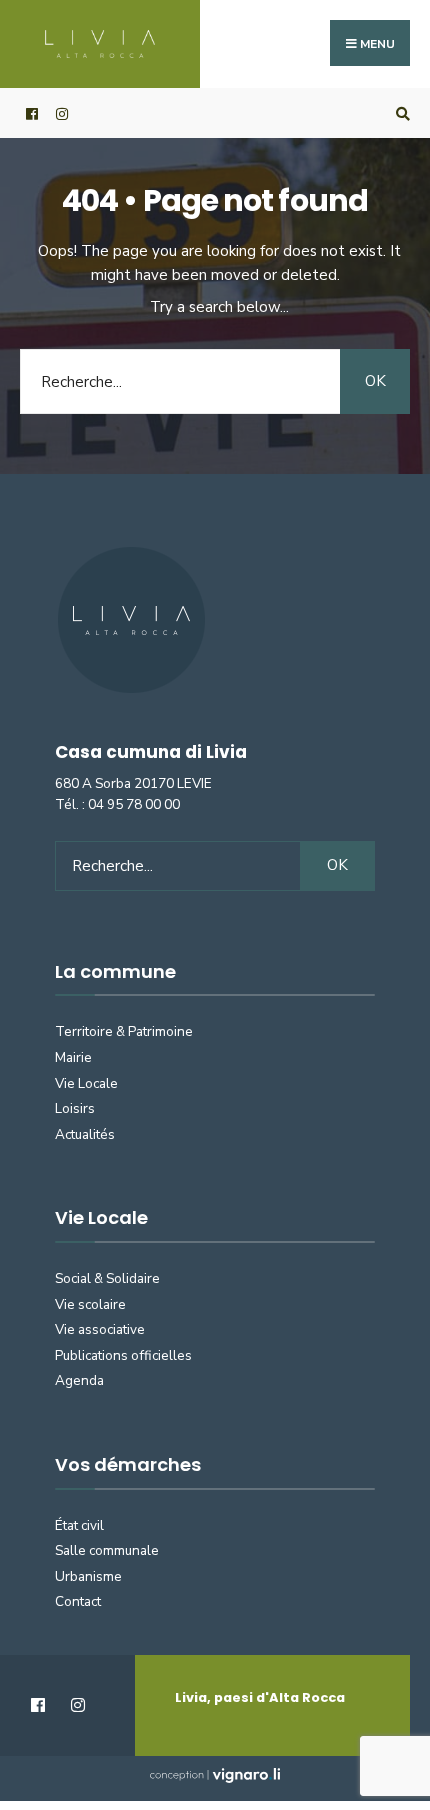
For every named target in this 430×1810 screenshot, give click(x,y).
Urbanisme (88, 1576)
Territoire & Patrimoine (124, 1031)
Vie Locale (86, 1083)
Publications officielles (123, 1355)
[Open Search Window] (400, 113)
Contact (78, 1601)
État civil (79, 1525)
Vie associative (100, 1329)
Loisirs (75, 1108)
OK (375, 381)
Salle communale (107, 1550)
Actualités (85, 1134)
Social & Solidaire (107, 1278)
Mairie (73, 1057)
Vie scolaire (90, 1304)
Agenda (79, 1380)
